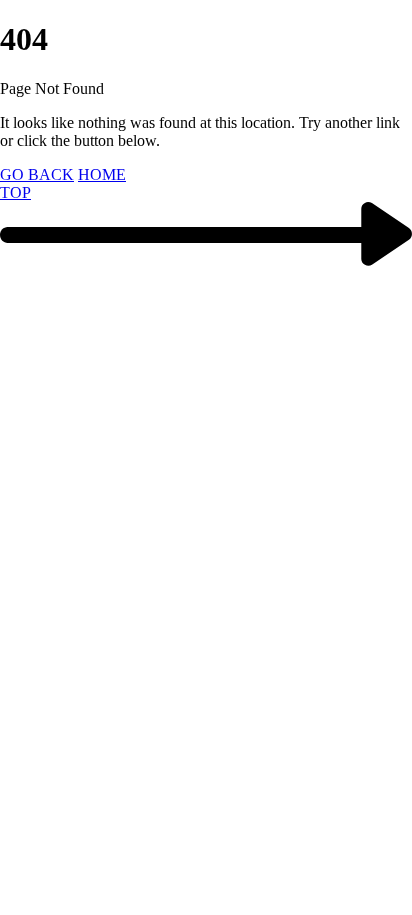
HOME (102, 174)
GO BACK (37, 174)
